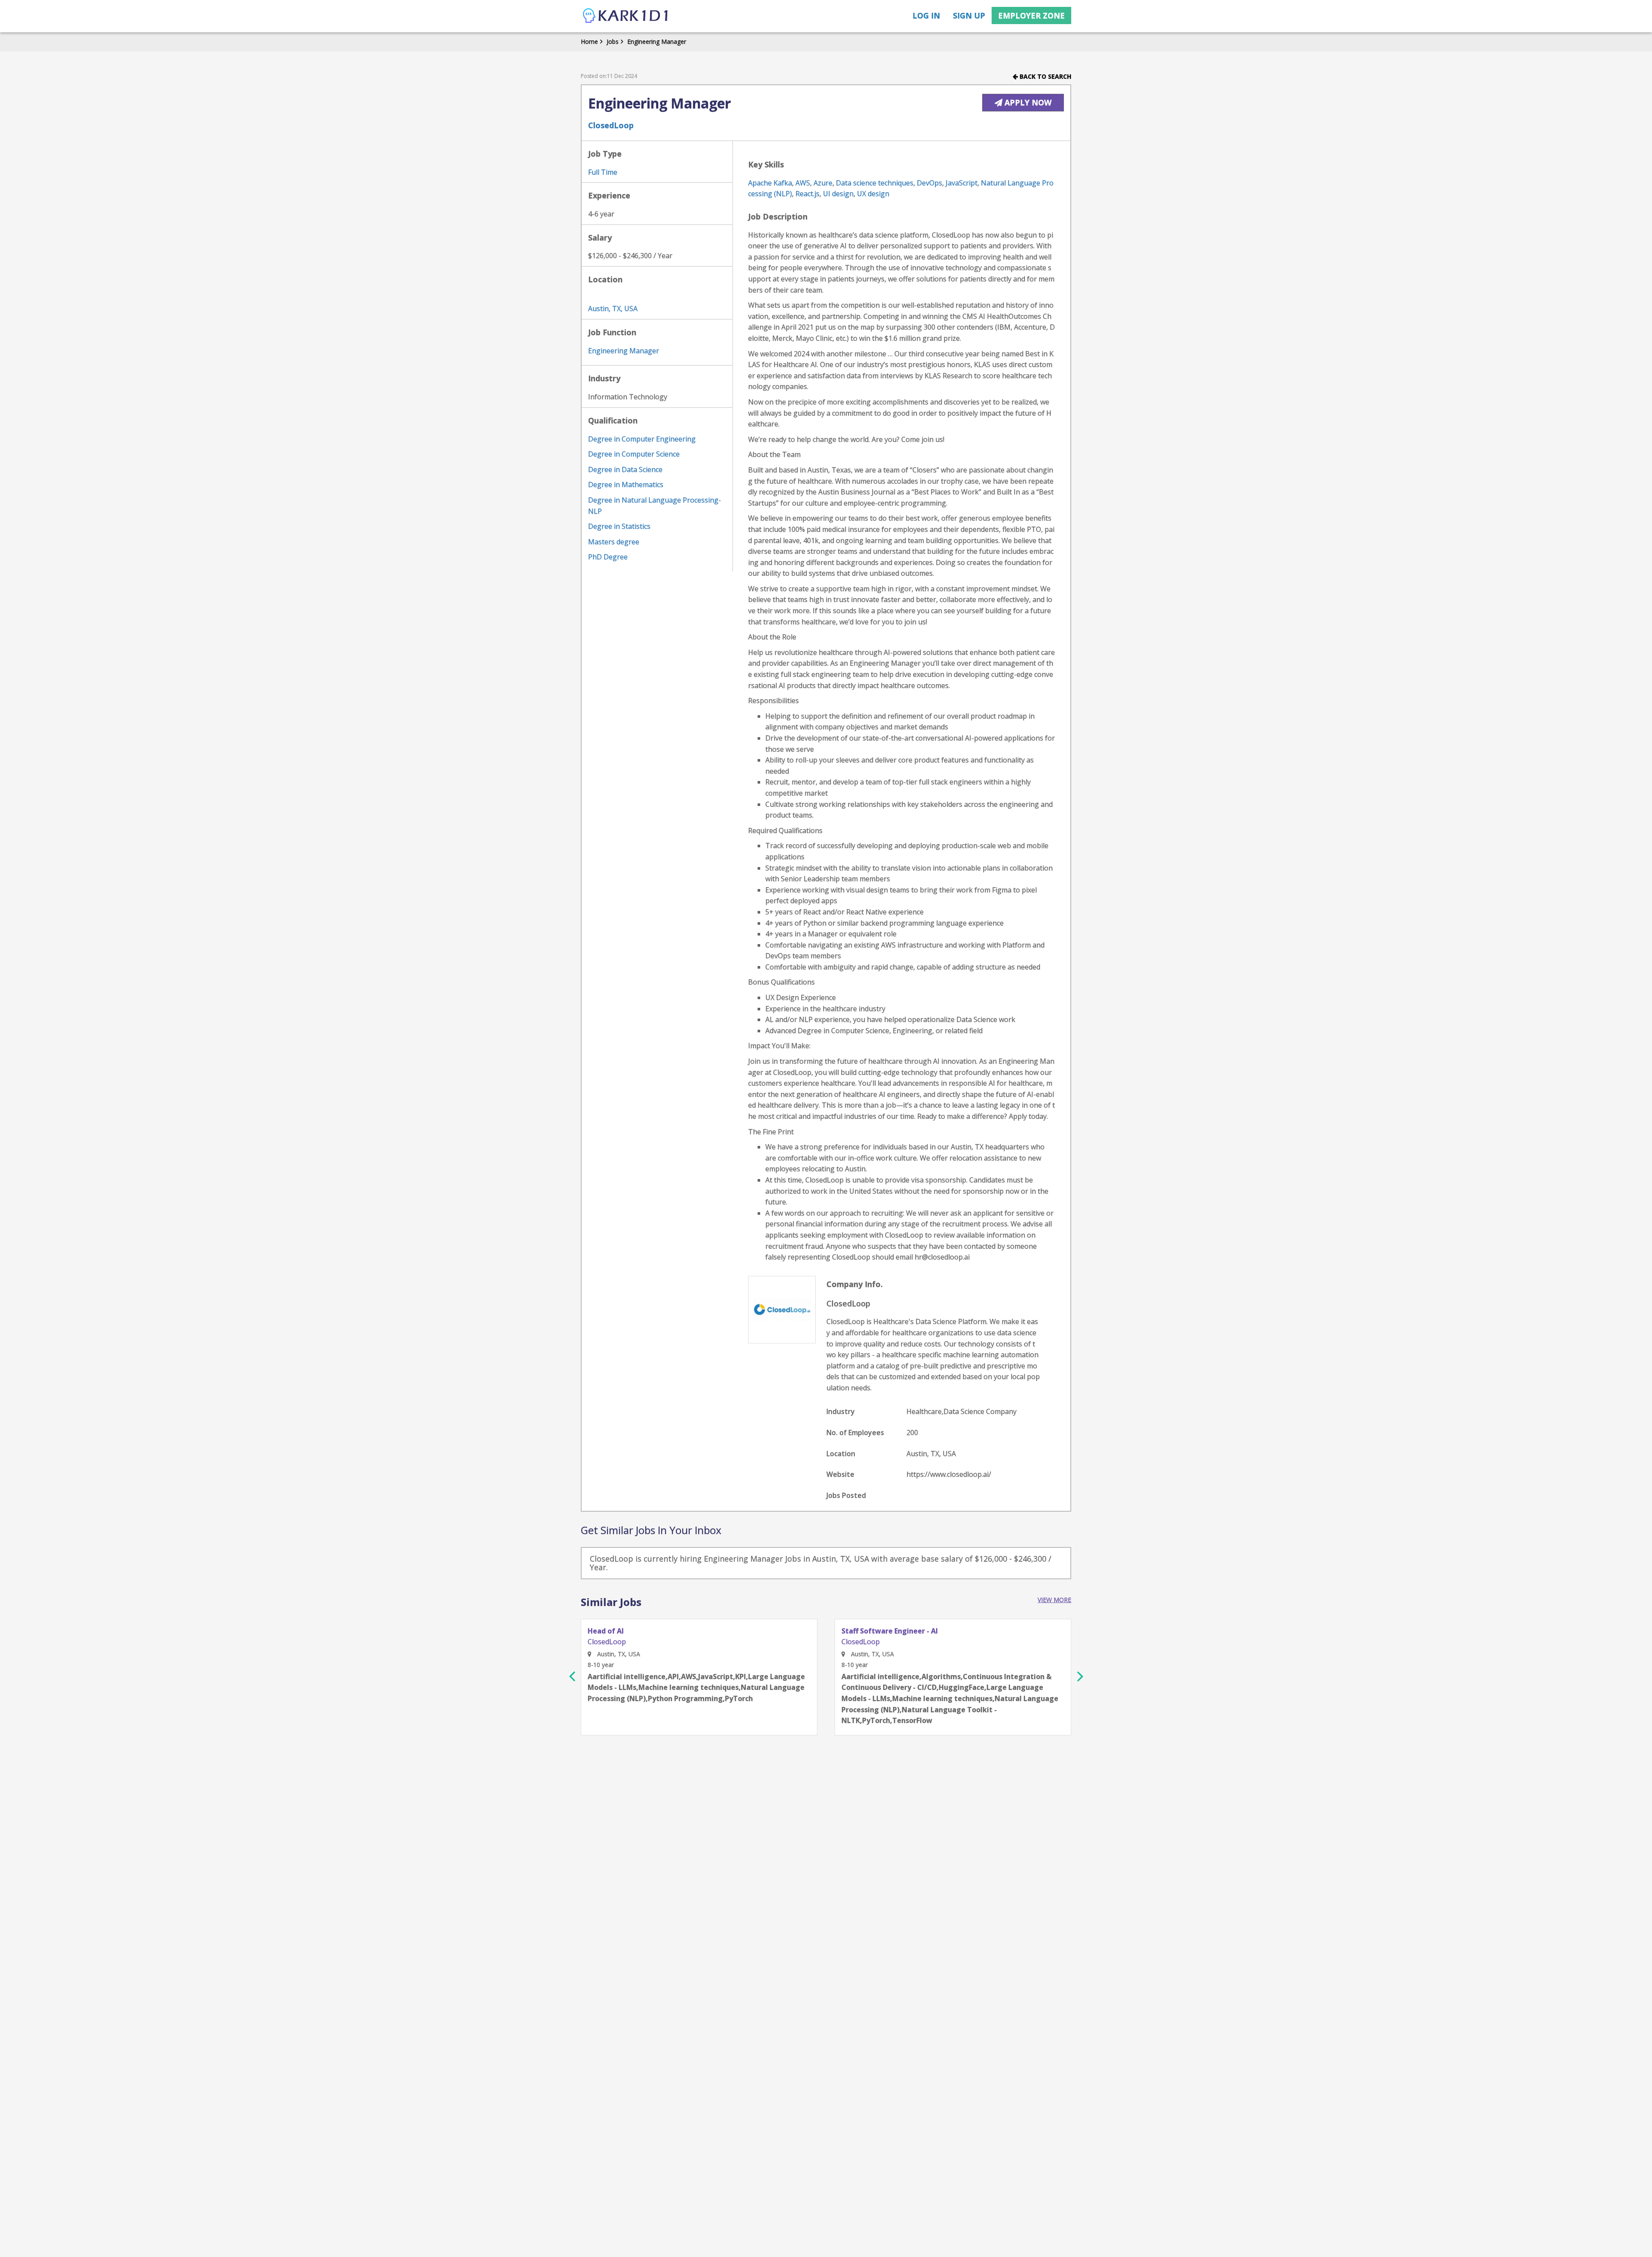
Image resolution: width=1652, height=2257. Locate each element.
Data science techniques (875, 183)
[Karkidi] (626, 16)
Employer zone (1031, 15)
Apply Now (1027, 102)
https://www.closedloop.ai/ (949, 1474)
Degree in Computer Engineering (642, 439)
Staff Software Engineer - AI (636, 1631)
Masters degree (614, 542)
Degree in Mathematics (626, 485)
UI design (838, 194)
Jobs (613, 42)
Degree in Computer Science (634, 454)
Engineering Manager (657, 42)
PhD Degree (608, 557)
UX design (873, 194)
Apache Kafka (770, 183)
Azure (823, 183)
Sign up (969, 15)
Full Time (603, 172)
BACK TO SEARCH (1045, 76)
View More (1054, 1600)
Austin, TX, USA (613, 309)
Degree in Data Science (625, 469)
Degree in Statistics (619, 526)
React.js (808, 194)
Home (589, 42)
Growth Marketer (872, 1631)
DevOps (929, 183)
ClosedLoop (611, 125)
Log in (926, 15)
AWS (803, 183)
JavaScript (962, 183)
